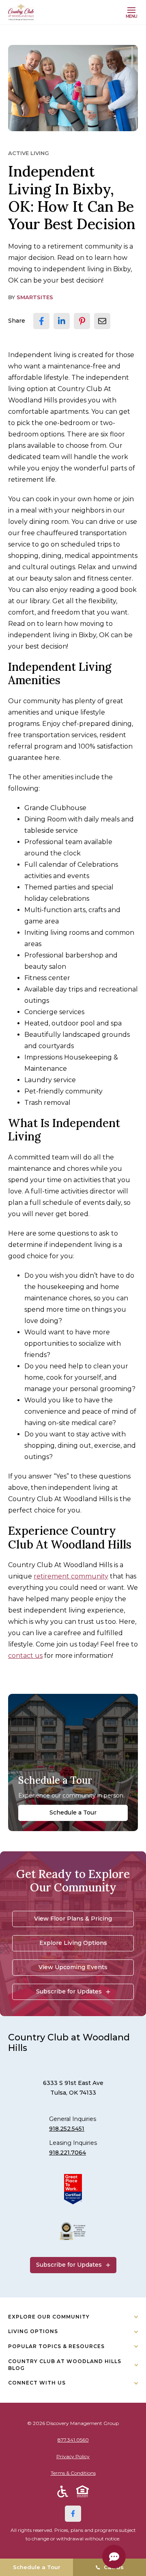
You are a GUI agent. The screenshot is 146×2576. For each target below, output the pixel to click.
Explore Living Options (73, 1943)
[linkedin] (62, 321)
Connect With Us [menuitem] (37, 2383)
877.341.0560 (73, 2440)
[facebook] (41, 321)
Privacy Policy (73, 2456)
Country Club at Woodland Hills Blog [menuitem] (65, 2365)
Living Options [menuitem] (33, 2331)
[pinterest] (82, 321)
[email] (102, 321)
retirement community (71, 1576)
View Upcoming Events (73, 1967)
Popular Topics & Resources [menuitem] (56, 2346)
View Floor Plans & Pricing (73, 1919)
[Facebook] (73, 2514)
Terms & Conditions (73, 2473)
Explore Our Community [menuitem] (49, 2317)
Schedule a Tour (73, 1812)
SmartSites (35, 297)
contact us (25, 1656)
